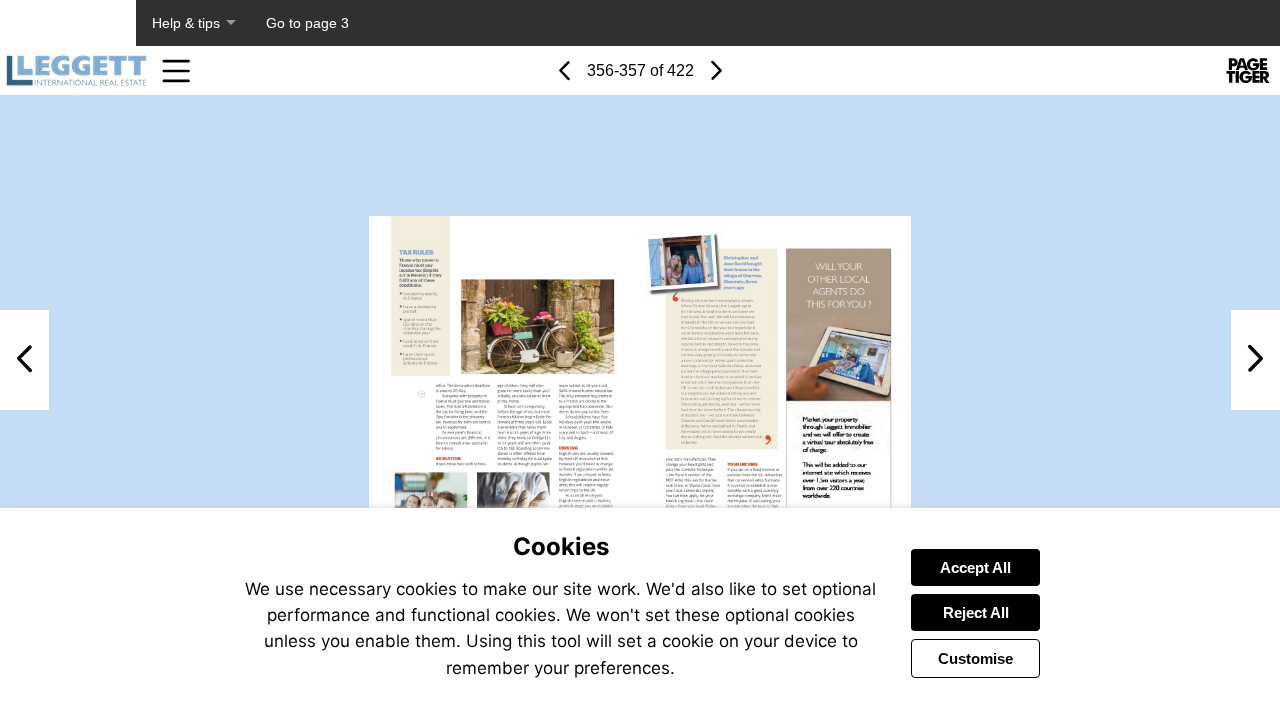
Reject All (976, 612)
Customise (975, 658)
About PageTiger (68, 23)
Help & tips (186, 23)
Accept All (975, 567)
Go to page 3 (307, 23)
